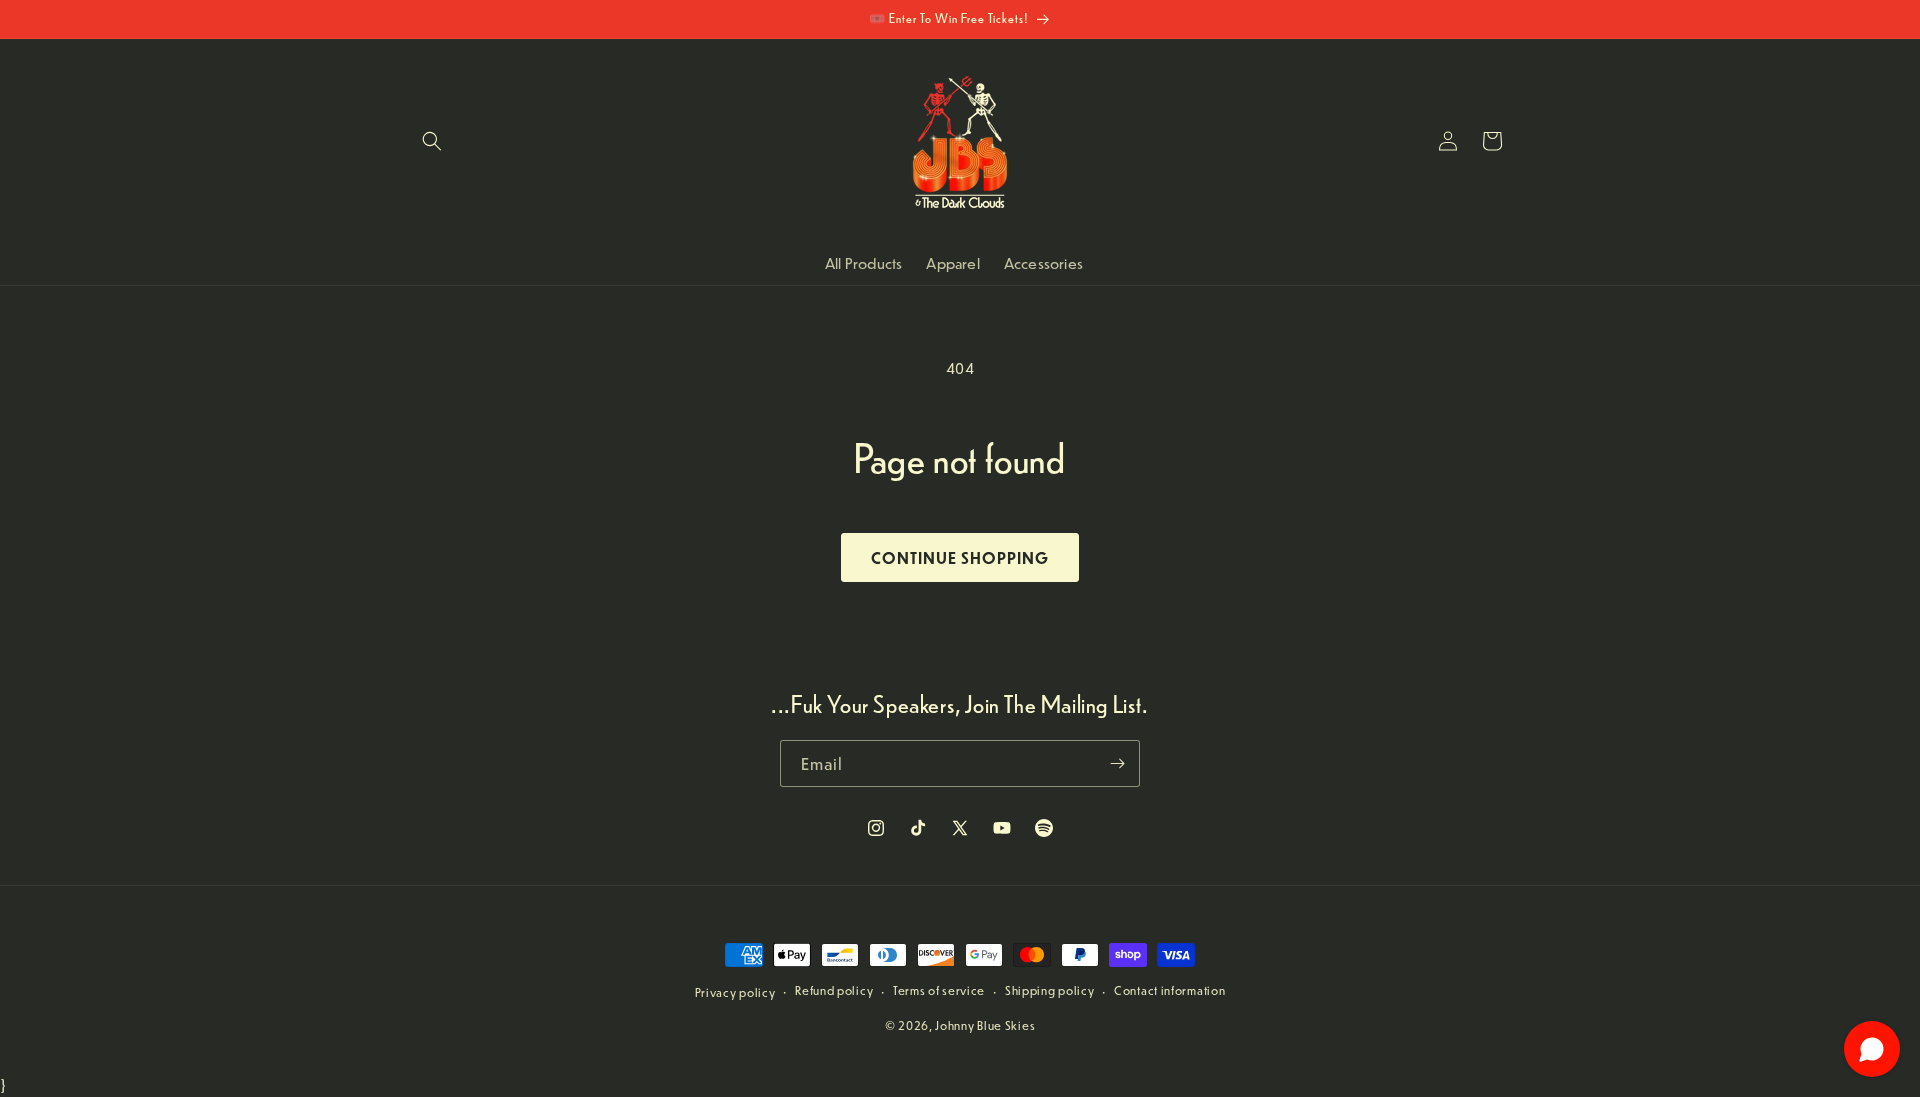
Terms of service (939, 990)
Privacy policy (735, 992)
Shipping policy (1050, 990)
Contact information (1169, 990)
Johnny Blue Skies (985, 1025)
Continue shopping (960, 557)
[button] (432, 141)
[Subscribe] (1117, 763)
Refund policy (834, 990)
